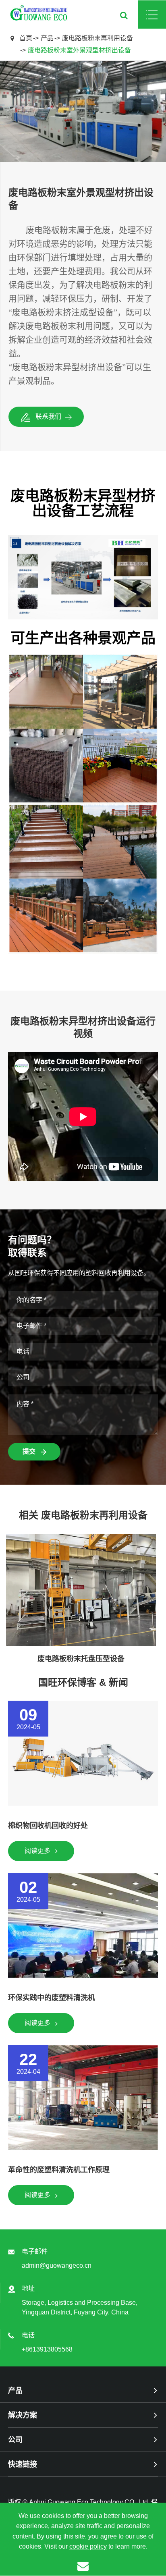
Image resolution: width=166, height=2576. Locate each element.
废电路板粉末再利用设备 (98, 38)
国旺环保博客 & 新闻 (83, 1682)
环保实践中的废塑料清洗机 (52, 1998)
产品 (47, 38)
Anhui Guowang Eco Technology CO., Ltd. (89, 2502)
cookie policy (88, 2546)
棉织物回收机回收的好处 (48, 1826)
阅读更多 (38, 1851)
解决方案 (23, 2415)
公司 (15, 2440)
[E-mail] (83, 2566)
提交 (30, 1451)
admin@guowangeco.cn (57, 2265)
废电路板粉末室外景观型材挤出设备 (79, 50)
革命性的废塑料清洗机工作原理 (59, 2170)
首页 (26, 38)
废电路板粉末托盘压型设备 (81, 1659)
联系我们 (48, 417)
